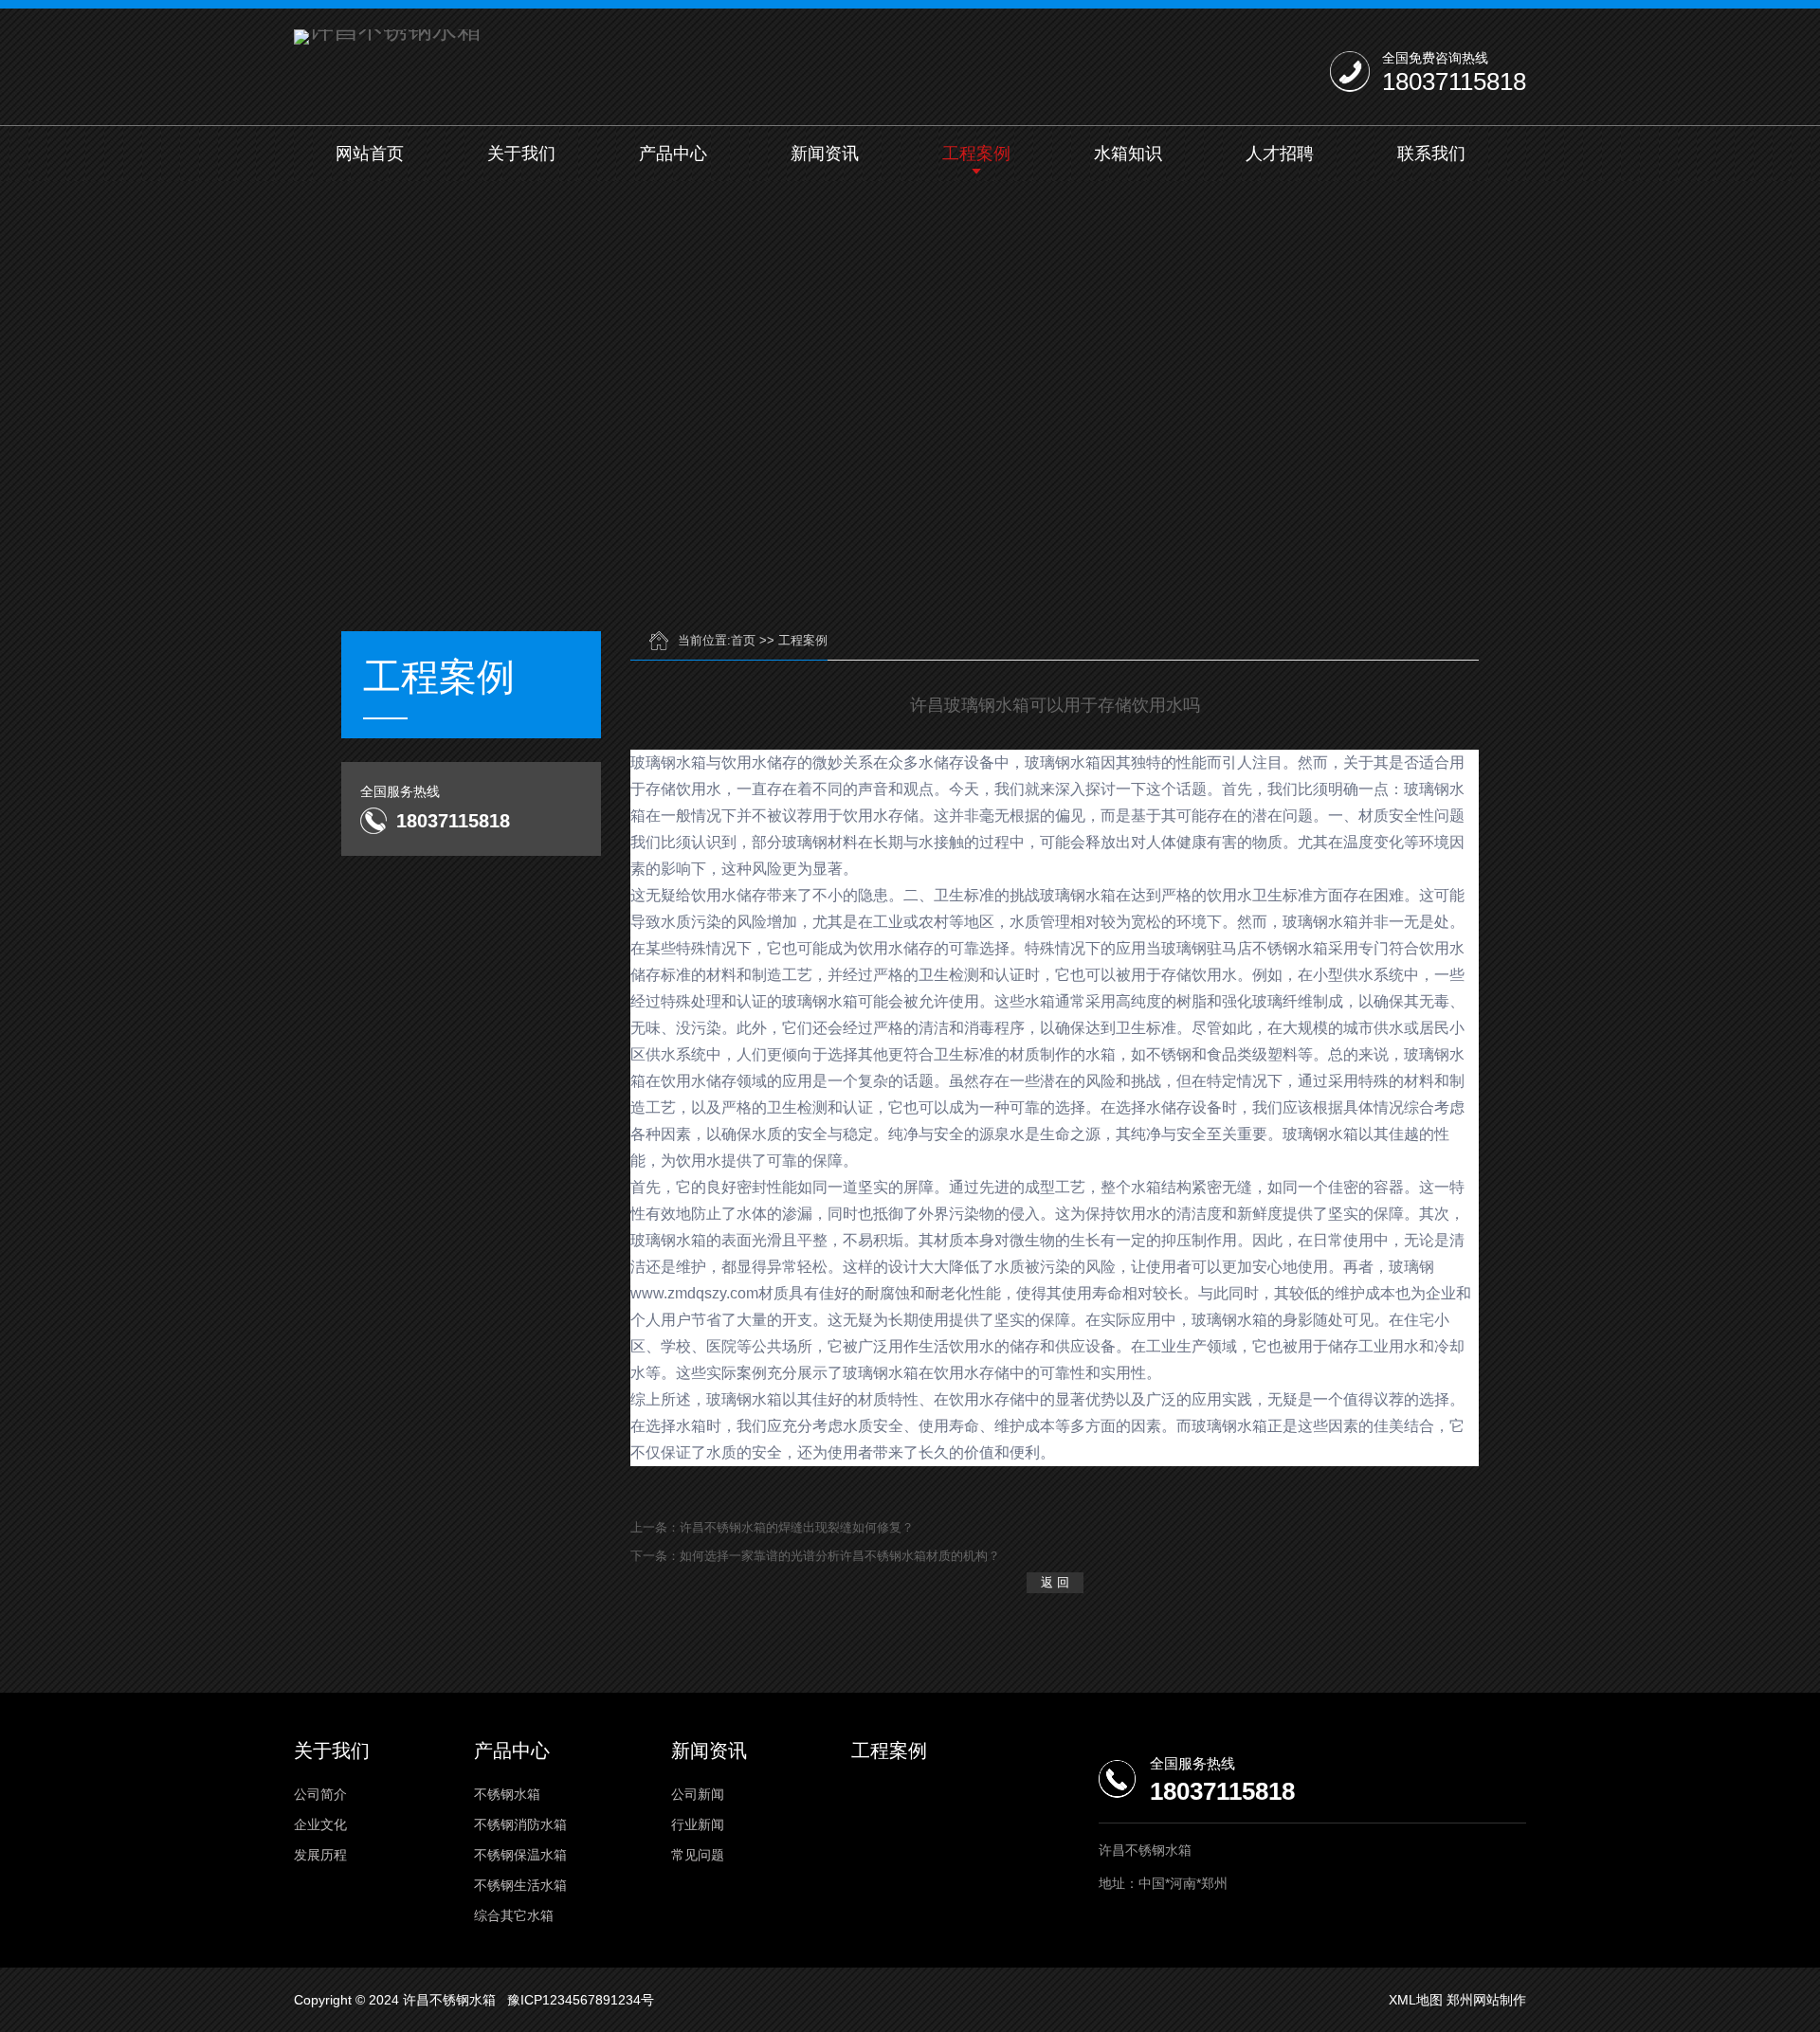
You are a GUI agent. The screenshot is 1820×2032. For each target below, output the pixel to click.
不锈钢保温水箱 (520, 1855)
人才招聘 (1280, 154)
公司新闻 (698, 1794)
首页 (743, 640)
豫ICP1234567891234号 (581, 2000)
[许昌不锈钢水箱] (388, 37)
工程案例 (976, 154)
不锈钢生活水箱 (520, 1885)
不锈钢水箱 (507, 1794)
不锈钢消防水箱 (520, 1824)
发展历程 (320, 1855)
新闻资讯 (825, 154)
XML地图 (1416, 2000)
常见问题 (698, 1855)
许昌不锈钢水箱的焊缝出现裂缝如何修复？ (797, 1527)
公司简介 (320, 1794)
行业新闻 (698, 1824)
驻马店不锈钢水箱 (1267, 948)
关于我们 (521, 154)
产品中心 (673, 154)
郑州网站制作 (1486, 2000)
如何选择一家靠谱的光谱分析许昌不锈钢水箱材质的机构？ (840, 1556)
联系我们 (1431, 154)
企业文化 (320, 1824)
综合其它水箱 (514, 1915)
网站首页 (370, 154)
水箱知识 (1128, 154)
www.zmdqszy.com (694, 1293)
